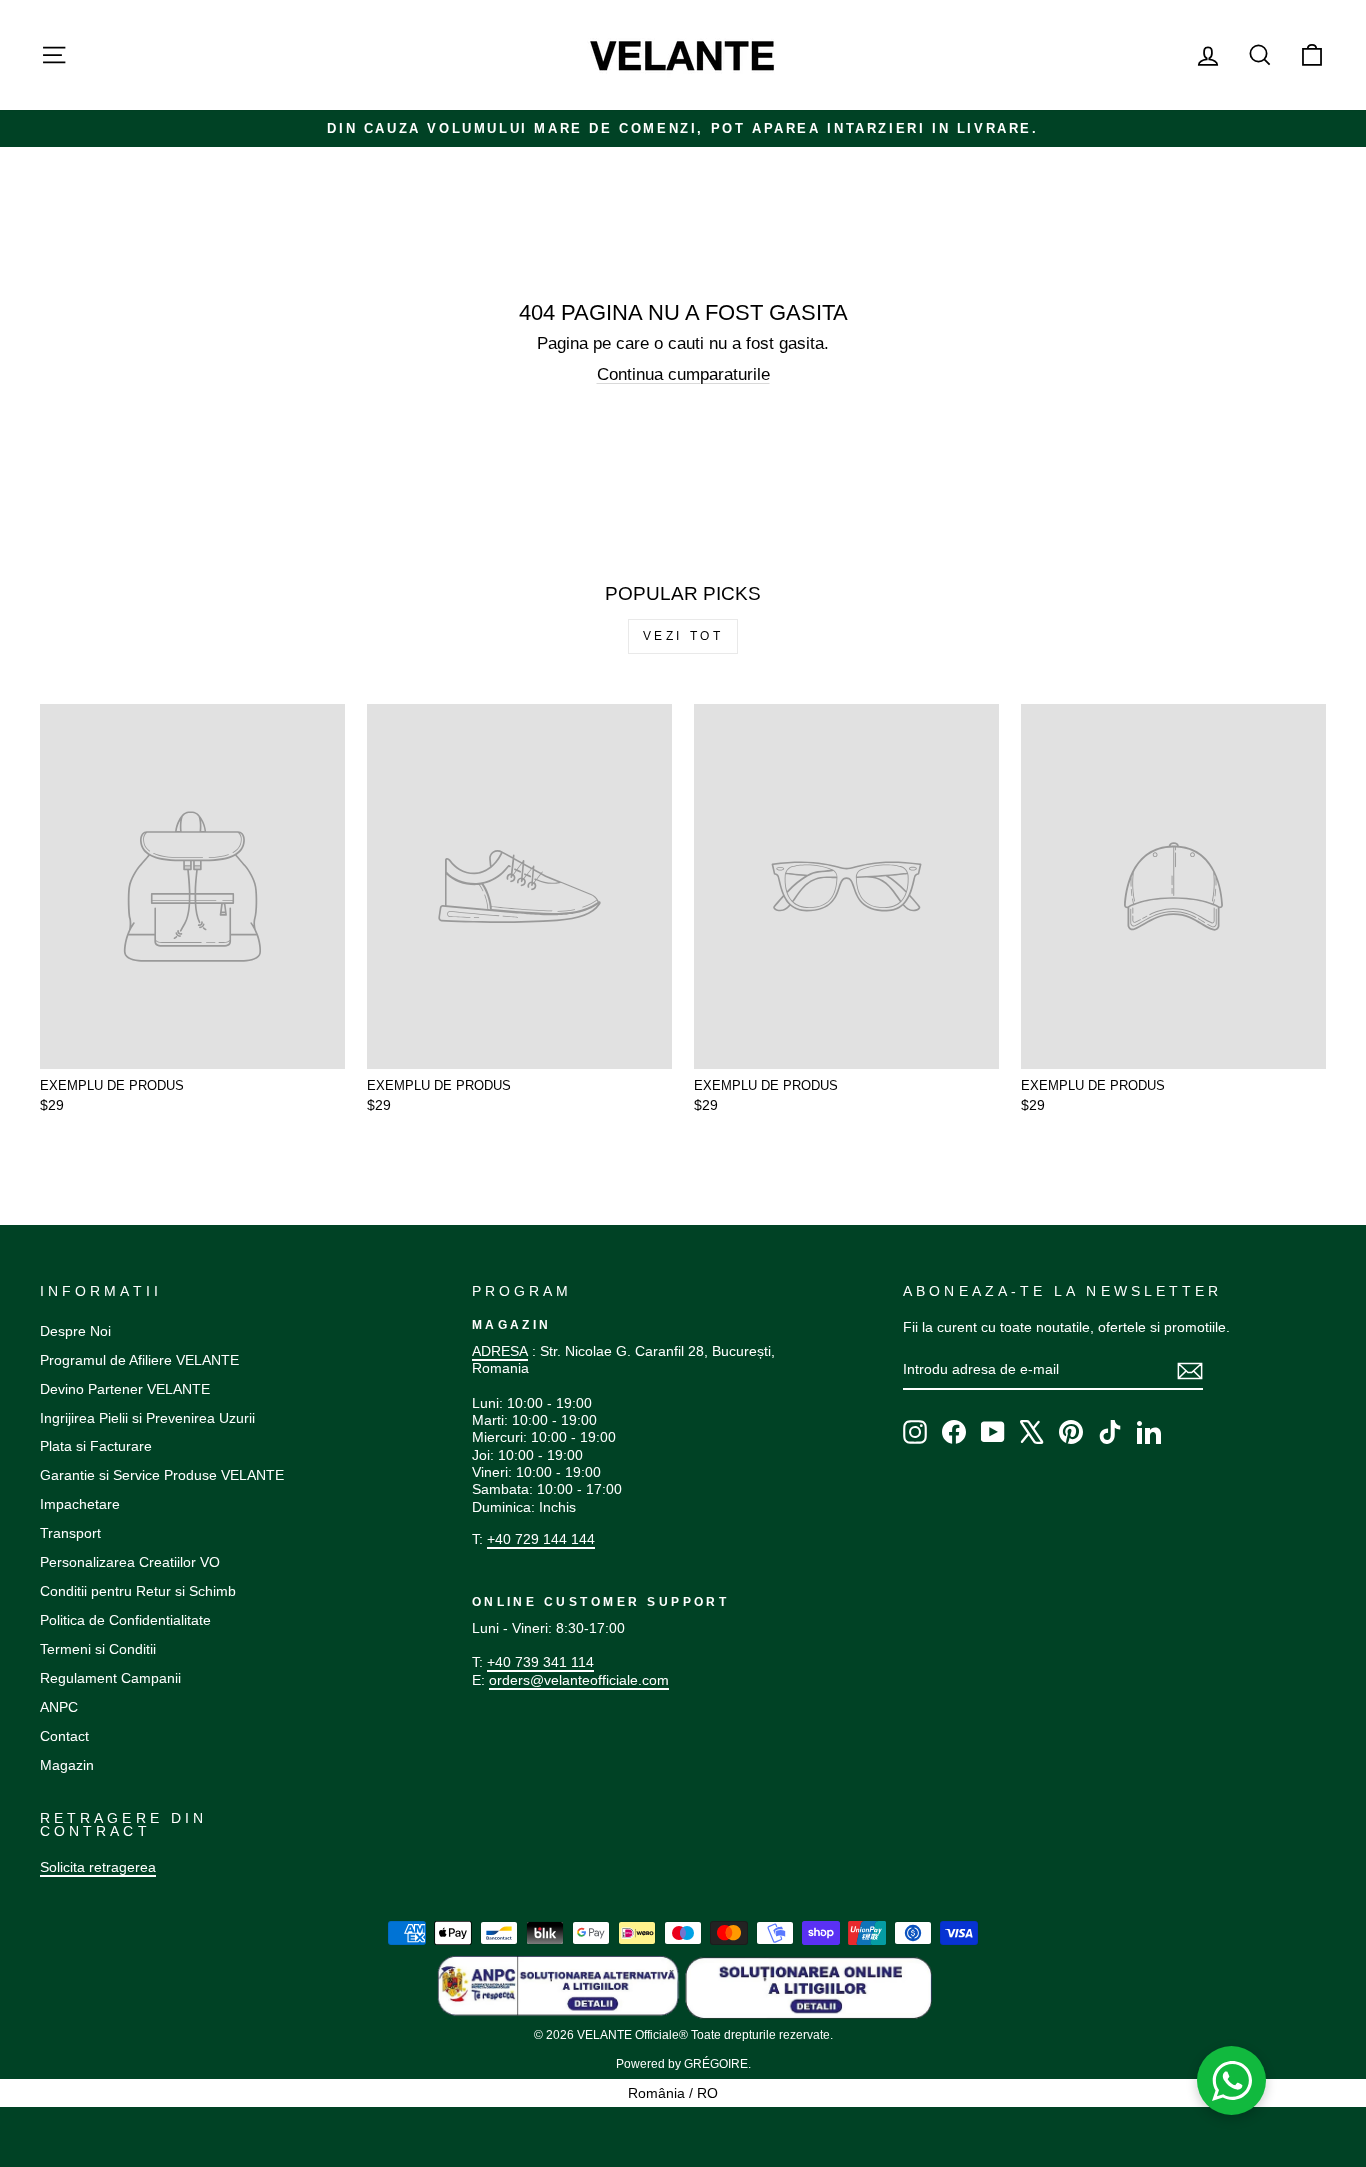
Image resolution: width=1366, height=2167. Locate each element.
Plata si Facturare (96, 1446)
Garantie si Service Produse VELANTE (162, 1475)
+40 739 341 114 (540, 1662)
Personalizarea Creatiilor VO (130, 1562)
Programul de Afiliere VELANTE (139, 1360)
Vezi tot (683, 636)
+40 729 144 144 (541, 1539)
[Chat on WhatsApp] (1232, 2081)
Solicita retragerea (98, 1867)
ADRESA (500, 1351)
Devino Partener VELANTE (125, 1389)
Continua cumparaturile (683, 374)
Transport (70, 1533)
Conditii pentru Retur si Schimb (138, 1591)
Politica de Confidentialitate (125, 1620)
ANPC (59, 1707)
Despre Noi (75, 1331)
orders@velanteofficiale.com (579, 1680)
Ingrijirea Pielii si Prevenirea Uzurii (147, 1418)
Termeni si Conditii (98, 1649)
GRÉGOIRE (716, 2064)
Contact (64, 1736)
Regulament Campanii (110, 1678)
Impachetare (80, 1504)
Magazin (67, 1765)
